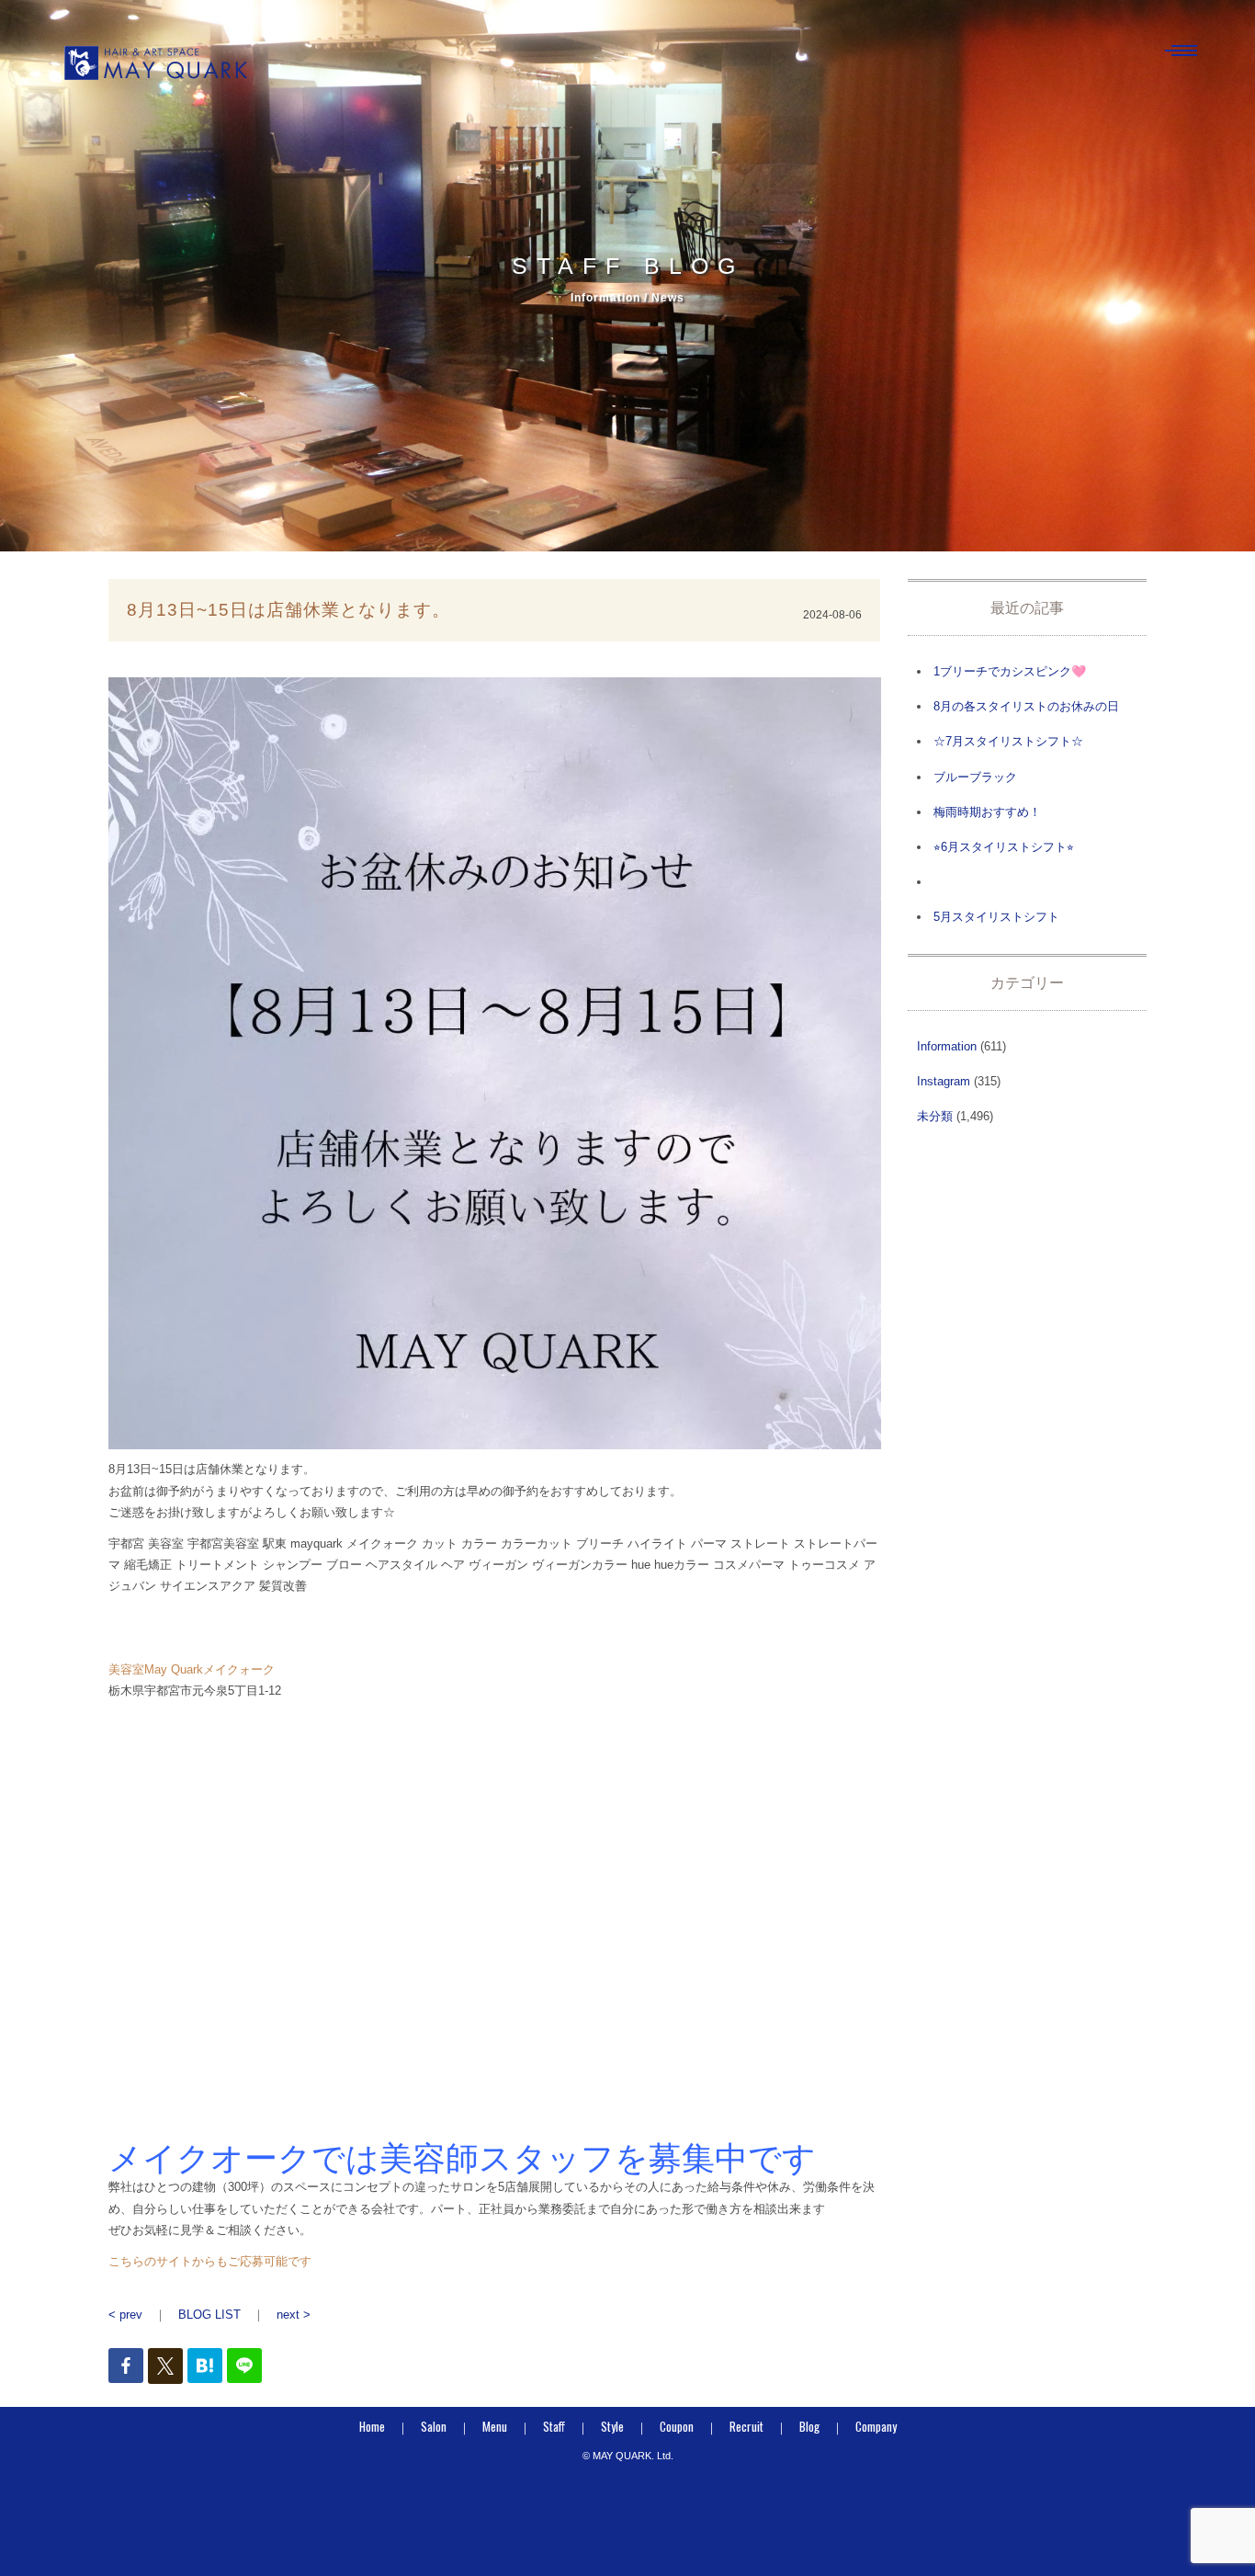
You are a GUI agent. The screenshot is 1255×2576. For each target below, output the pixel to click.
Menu (495, 2426)
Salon (434, 2426)
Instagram (944, 1081)
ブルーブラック (975, 777)
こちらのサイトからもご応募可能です (210, 2261)
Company (876, 2426)
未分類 (935, 1116)
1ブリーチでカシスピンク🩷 (1010, 671)
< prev (125, 2315)
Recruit (746, 2426)
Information (947, 1046)
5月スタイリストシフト (996, 917)
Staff (554, 2426)
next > (294, 2315)
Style (612, 2426)
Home (372, 2426)
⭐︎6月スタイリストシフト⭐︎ (1004, 847)
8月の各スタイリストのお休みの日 (1026, 706)
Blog (809, 2426)
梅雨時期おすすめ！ (987, 812)
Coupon (677, 2426)
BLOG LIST (209, 2315)
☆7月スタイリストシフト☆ (1008, 741)
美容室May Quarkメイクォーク (192, 1669)
